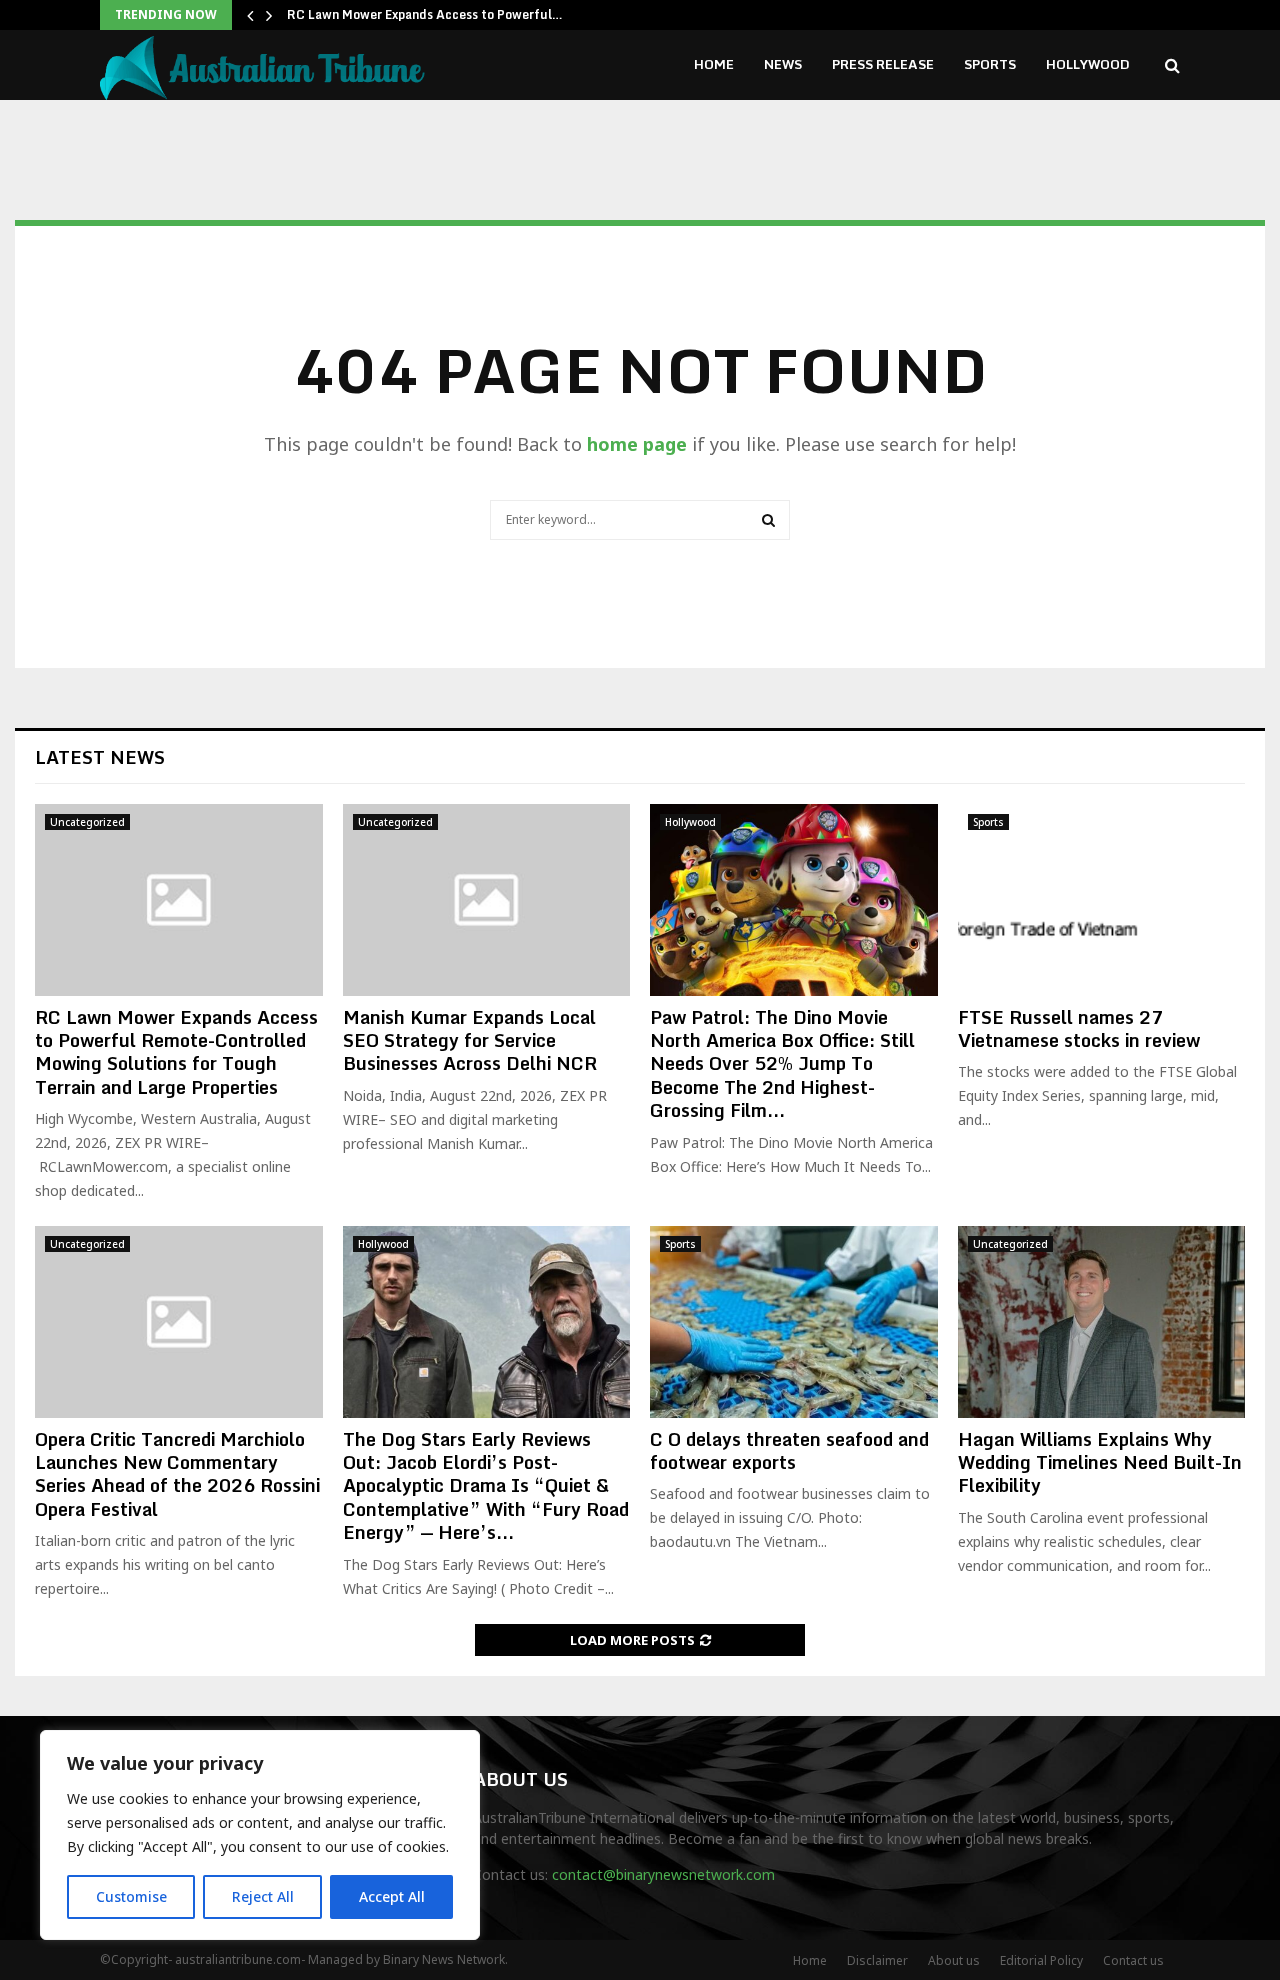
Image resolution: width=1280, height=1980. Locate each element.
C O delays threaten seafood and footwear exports (789, 1450)
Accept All (392, 1896)
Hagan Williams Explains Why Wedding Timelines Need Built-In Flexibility (1100, 1462)
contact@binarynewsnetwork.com (663, 1874)
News (783, 64)
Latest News (100, 757)
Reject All (263, 1896)
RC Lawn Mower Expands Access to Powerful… (425, 14)
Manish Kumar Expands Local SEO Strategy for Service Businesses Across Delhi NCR (470, 1040)
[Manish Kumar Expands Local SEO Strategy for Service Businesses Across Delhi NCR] (487, 900)
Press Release (883, 64)
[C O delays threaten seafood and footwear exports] (794, 1322)
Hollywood (1088, 64)
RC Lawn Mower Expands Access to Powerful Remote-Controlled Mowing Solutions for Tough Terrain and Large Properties (176, 1052)
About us (954, 1960)
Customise (131, 1896)
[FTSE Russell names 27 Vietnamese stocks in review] (1102, 900)
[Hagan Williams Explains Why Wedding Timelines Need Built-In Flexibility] (1102, 1322)
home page (637, 444)
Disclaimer (877, 1960)
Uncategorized (87, 822)
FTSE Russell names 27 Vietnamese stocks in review (1079, 1028)
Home (714, 64)
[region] (260, 1835)
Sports (990, 64)
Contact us (1133, 1960)
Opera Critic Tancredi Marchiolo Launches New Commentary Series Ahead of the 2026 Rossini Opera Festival (177, 1474)
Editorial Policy (1041, 1960)
